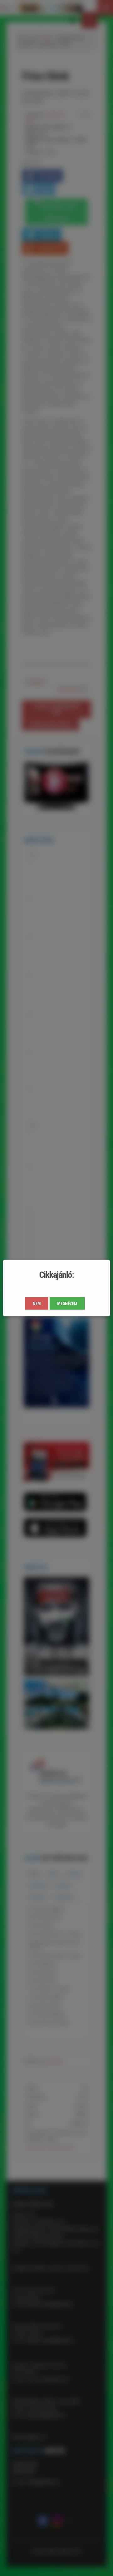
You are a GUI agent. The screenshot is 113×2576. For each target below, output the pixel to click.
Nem (37, 1303)
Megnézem (67, 1303)
